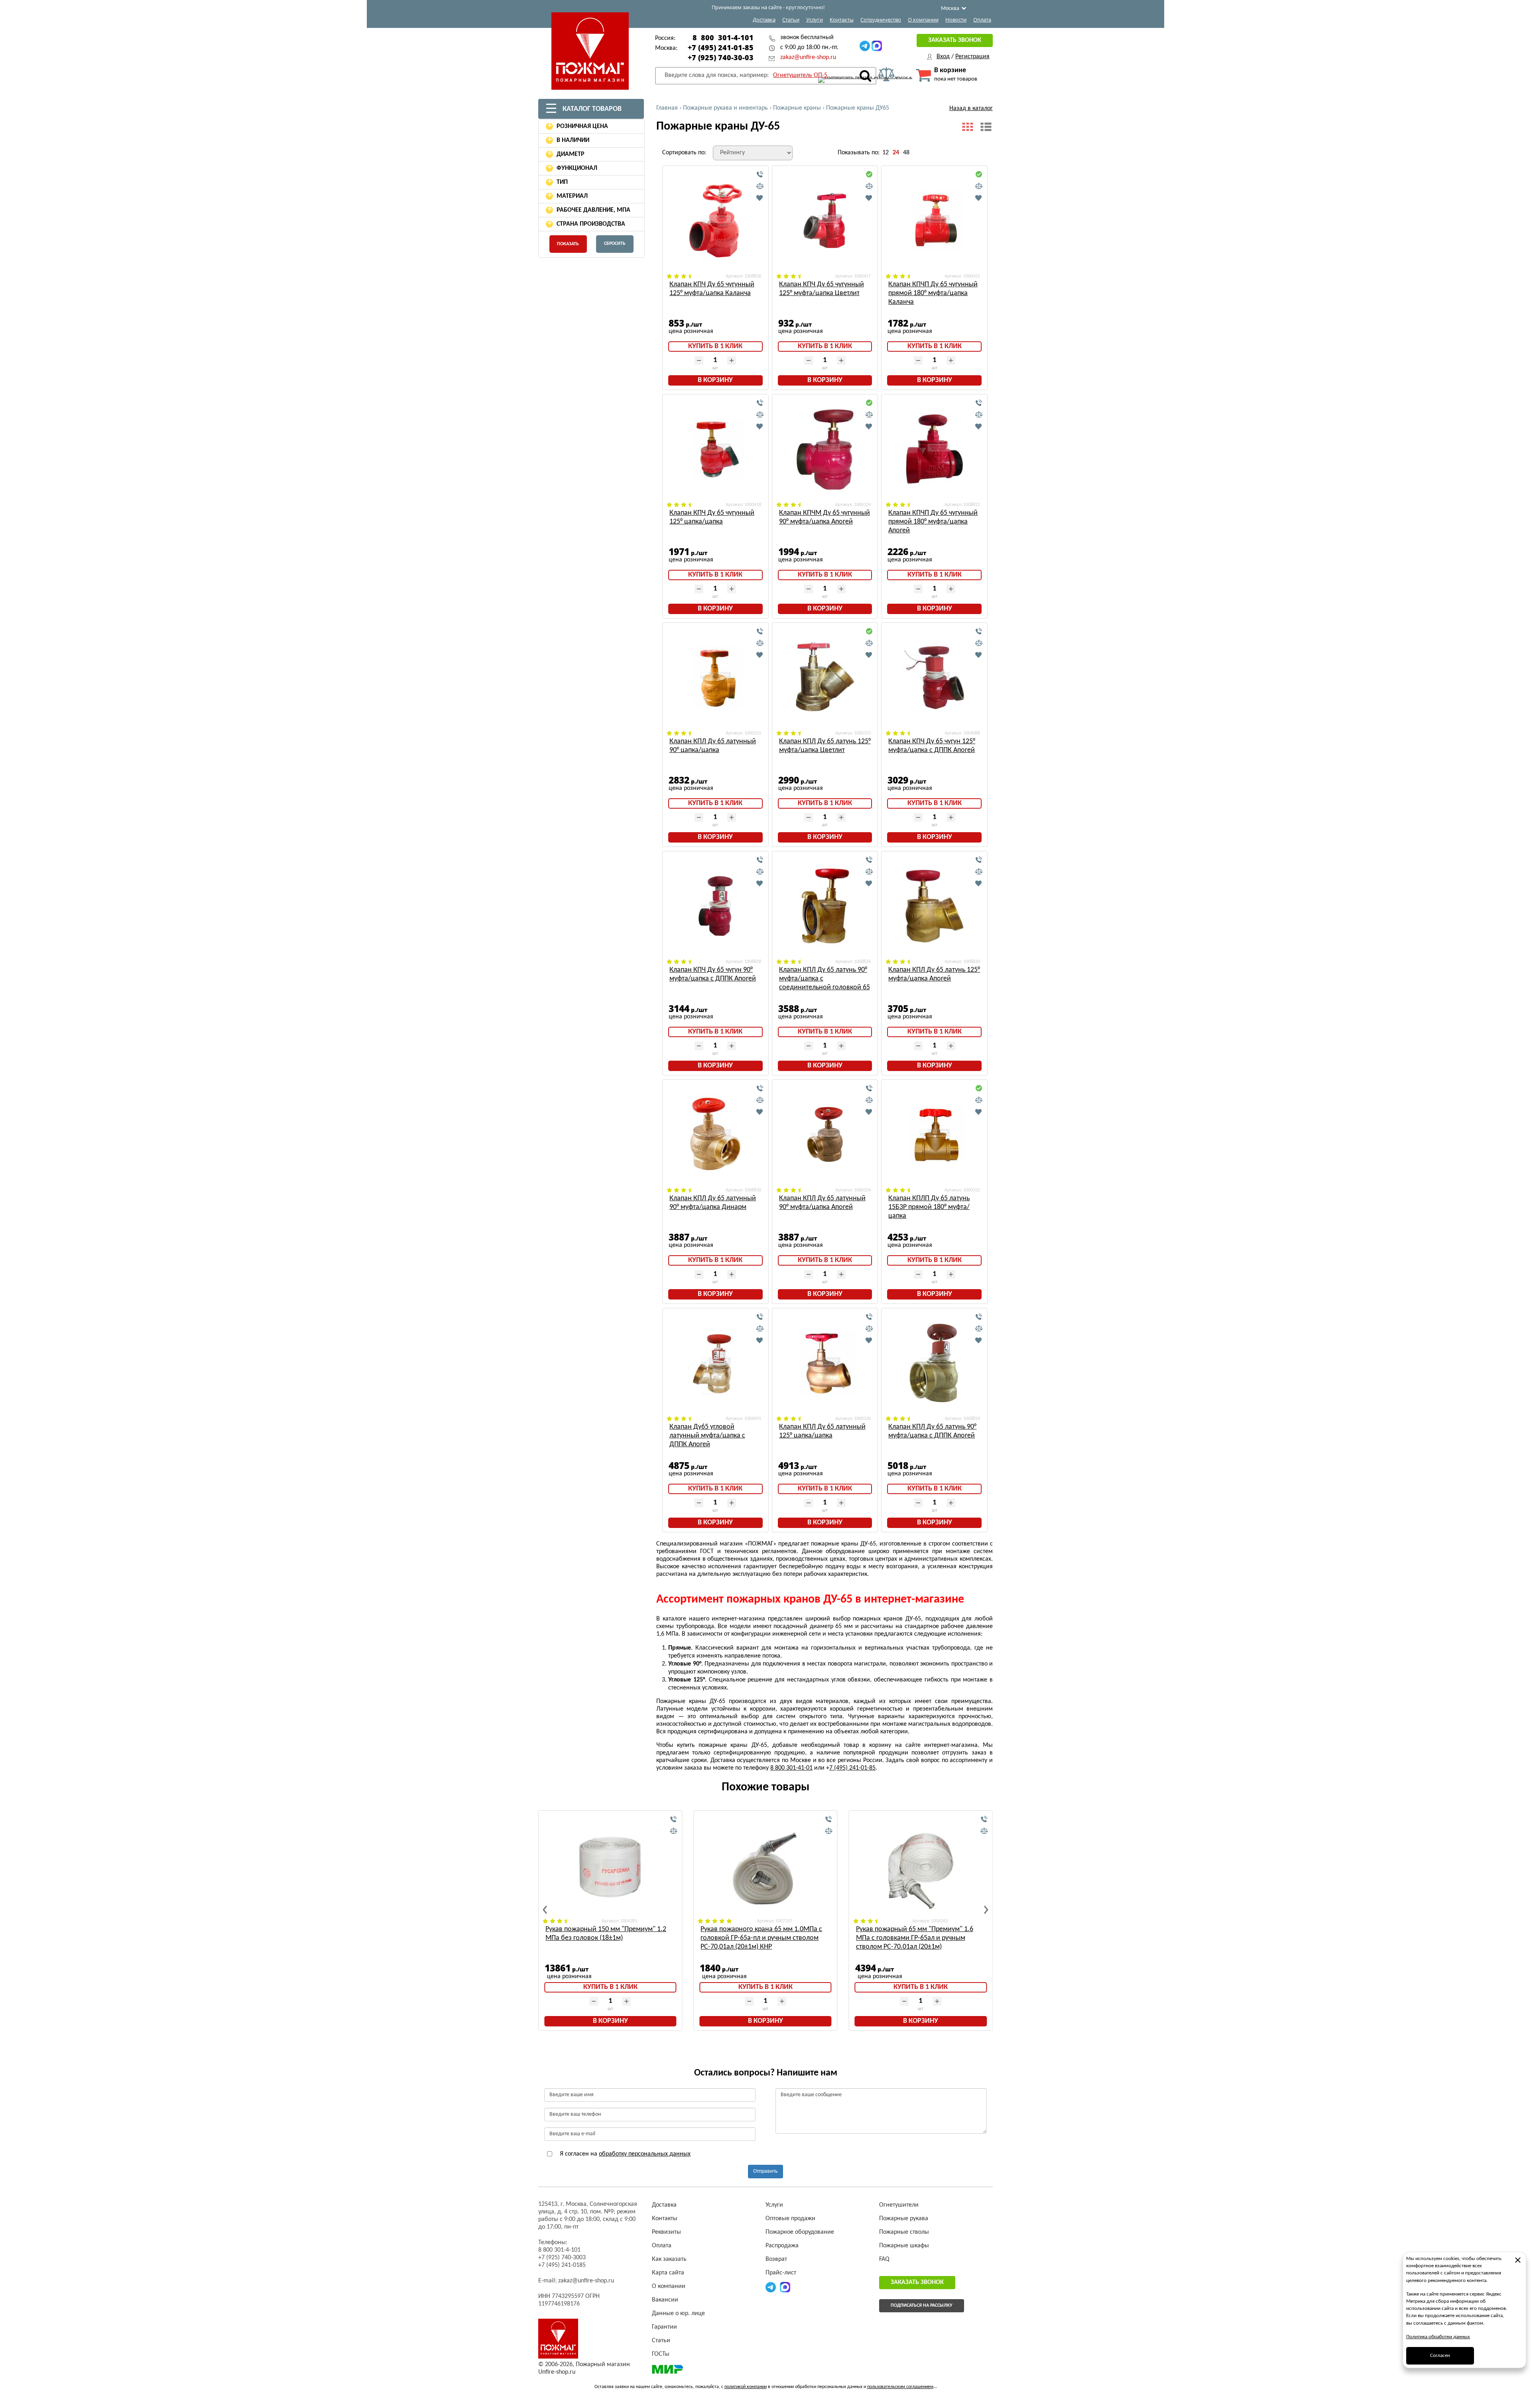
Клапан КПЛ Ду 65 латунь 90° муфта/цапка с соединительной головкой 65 (825, 979)
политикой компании (746, 2387)
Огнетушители (899, 2205)
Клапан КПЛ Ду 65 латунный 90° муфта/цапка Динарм (713, 1203)
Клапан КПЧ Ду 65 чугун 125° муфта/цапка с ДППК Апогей (932, 746)
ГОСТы (661, 2354)
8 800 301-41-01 (791, 1768)
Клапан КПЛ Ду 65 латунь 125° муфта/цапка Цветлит (825, 746)
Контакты (842, 20)
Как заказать (669, 2259)
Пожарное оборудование (800, 2232)
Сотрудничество (881, 20)
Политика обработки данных (1438, 2337)
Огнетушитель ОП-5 (800, 75)
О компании (923, 20)
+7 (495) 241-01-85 (721, 47)
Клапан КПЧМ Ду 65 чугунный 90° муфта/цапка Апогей (825, 517)
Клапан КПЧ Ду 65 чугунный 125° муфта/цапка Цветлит (822, 289)
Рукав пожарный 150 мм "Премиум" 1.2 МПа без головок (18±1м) (606, 1934)
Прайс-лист (781, 2273)
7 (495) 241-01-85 (852, 1768)
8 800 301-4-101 (723, 37)
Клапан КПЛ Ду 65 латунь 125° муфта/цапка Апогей (934, 974)
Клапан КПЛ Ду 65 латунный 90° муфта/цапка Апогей (822, 1203)
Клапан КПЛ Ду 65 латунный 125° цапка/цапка (822, 1431)
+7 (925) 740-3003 (562, 2258)
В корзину (715, 380)
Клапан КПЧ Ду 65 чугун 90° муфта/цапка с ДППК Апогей (713, 974)
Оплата (982, 20)
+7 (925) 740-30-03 (721, 57)
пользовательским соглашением (900, 2387)
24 (896, 153)
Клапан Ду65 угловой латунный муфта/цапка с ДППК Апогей (707, 1436)
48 (906, 153)
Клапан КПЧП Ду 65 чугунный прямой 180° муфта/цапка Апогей (933, 522)
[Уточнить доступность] (760, 175)
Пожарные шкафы (904, 2246)
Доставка (764, 20)
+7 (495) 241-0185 (562, 2265)
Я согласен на (624, 2154)
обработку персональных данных (645, 2154)
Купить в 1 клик (715, 346)
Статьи (791, 20)
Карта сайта (668, 2273)
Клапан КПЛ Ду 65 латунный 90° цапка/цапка (713, 746)
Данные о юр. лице (678, 2313)
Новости (956, 20)
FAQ (884, 2259)
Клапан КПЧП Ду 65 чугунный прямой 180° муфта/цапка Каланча (933, 293)
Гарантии (664, 2327)
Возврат (776, 2259)
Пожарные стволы (904, 2232)
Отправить (765, 2171)
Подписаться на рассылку (922, 2306)
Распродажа (782, 2246)
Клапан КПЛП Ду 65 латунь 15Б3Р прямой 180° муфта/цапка (929, 1207)
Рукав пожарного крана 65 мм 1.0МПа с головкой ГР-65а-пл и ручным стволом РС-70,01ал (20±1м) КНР (761, 1938)
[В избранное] (760, 198)
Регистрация (972, 57)
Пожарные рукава (904, 2219)
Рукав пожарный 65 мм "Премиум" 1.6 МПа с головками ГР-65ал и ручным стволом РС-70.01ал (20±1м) (915, 1938)
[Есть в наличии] (869, 175)
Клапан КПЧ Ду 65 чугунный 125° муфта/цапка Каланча (712, 289)
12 (886, 153)
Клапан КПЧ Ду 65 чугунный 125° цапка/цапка (712, 517)
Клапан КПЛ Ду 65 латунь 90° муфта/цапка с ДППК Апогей (932, 1431)
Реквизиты (666, 2232)
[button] (545, 1910)
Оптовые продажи (790, 2219)
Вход (943, 57)
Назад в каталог (971, 108)
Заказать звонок (955, 40)
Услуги (815, 20)
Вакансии (665, 2300)
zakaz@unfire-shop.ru (808, 57)
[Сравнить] (760, 186)
